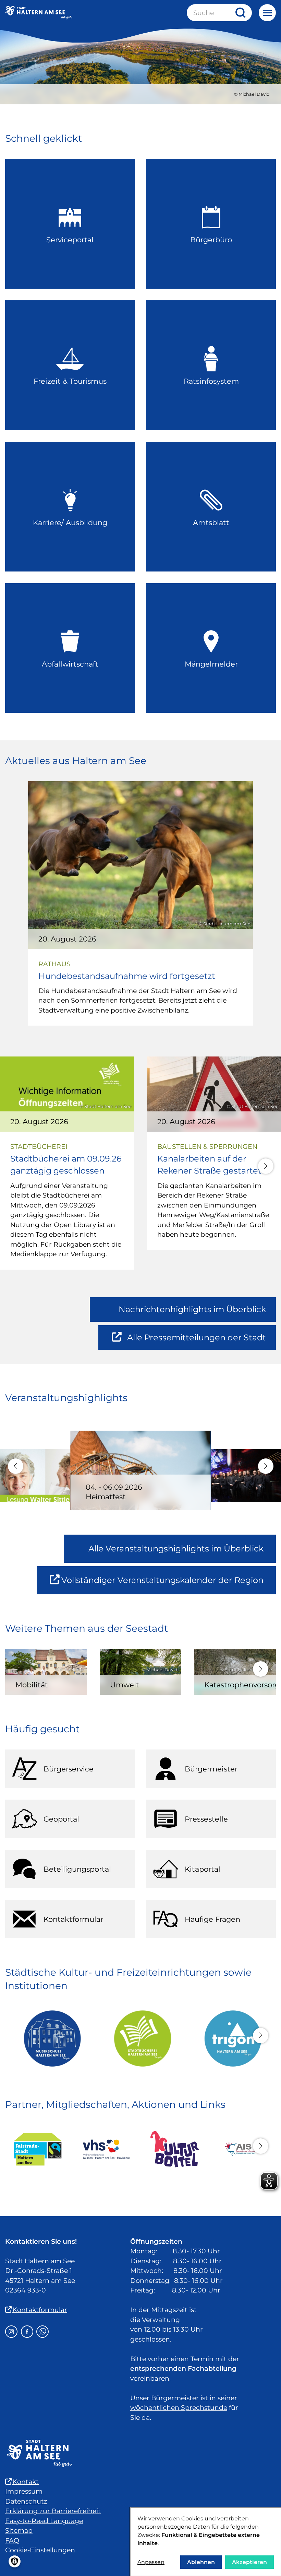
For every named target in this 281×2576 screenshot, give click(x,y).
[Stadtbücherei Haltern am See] (140, 2038)
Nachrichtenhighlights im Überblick (192, 1309)
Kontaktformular (40, 2310)
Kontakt (26, 2482)
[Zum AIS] (243, 2149)
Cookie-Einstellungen (40, 2550)
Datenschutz (26, 2501)
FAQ (12, 2540)
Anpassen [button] (151, 2562)
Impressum (24, 2491)
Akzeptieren (249, 2562)
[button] (266, 1166)
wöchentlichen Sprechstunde (179, 2408)
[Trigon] (231, 2038)
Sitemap (19, 2531)
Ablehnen (201, 2562)
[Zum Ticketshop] (175, 2149)
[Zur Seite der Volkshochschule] (106, 2149)
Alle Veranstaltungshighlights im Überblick (176, 1549)
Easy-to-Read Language (44, 2521)
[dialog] (206, 2542)
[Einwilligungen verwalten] (15, 2561)
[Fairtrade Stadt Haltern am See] (38, 2149)
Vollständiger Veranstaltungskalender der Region (169, 1585)
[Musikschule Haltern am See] (50, 2038)
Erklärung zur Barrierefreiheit (53, 2511)
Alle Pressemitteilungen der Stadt (196, 1341)
